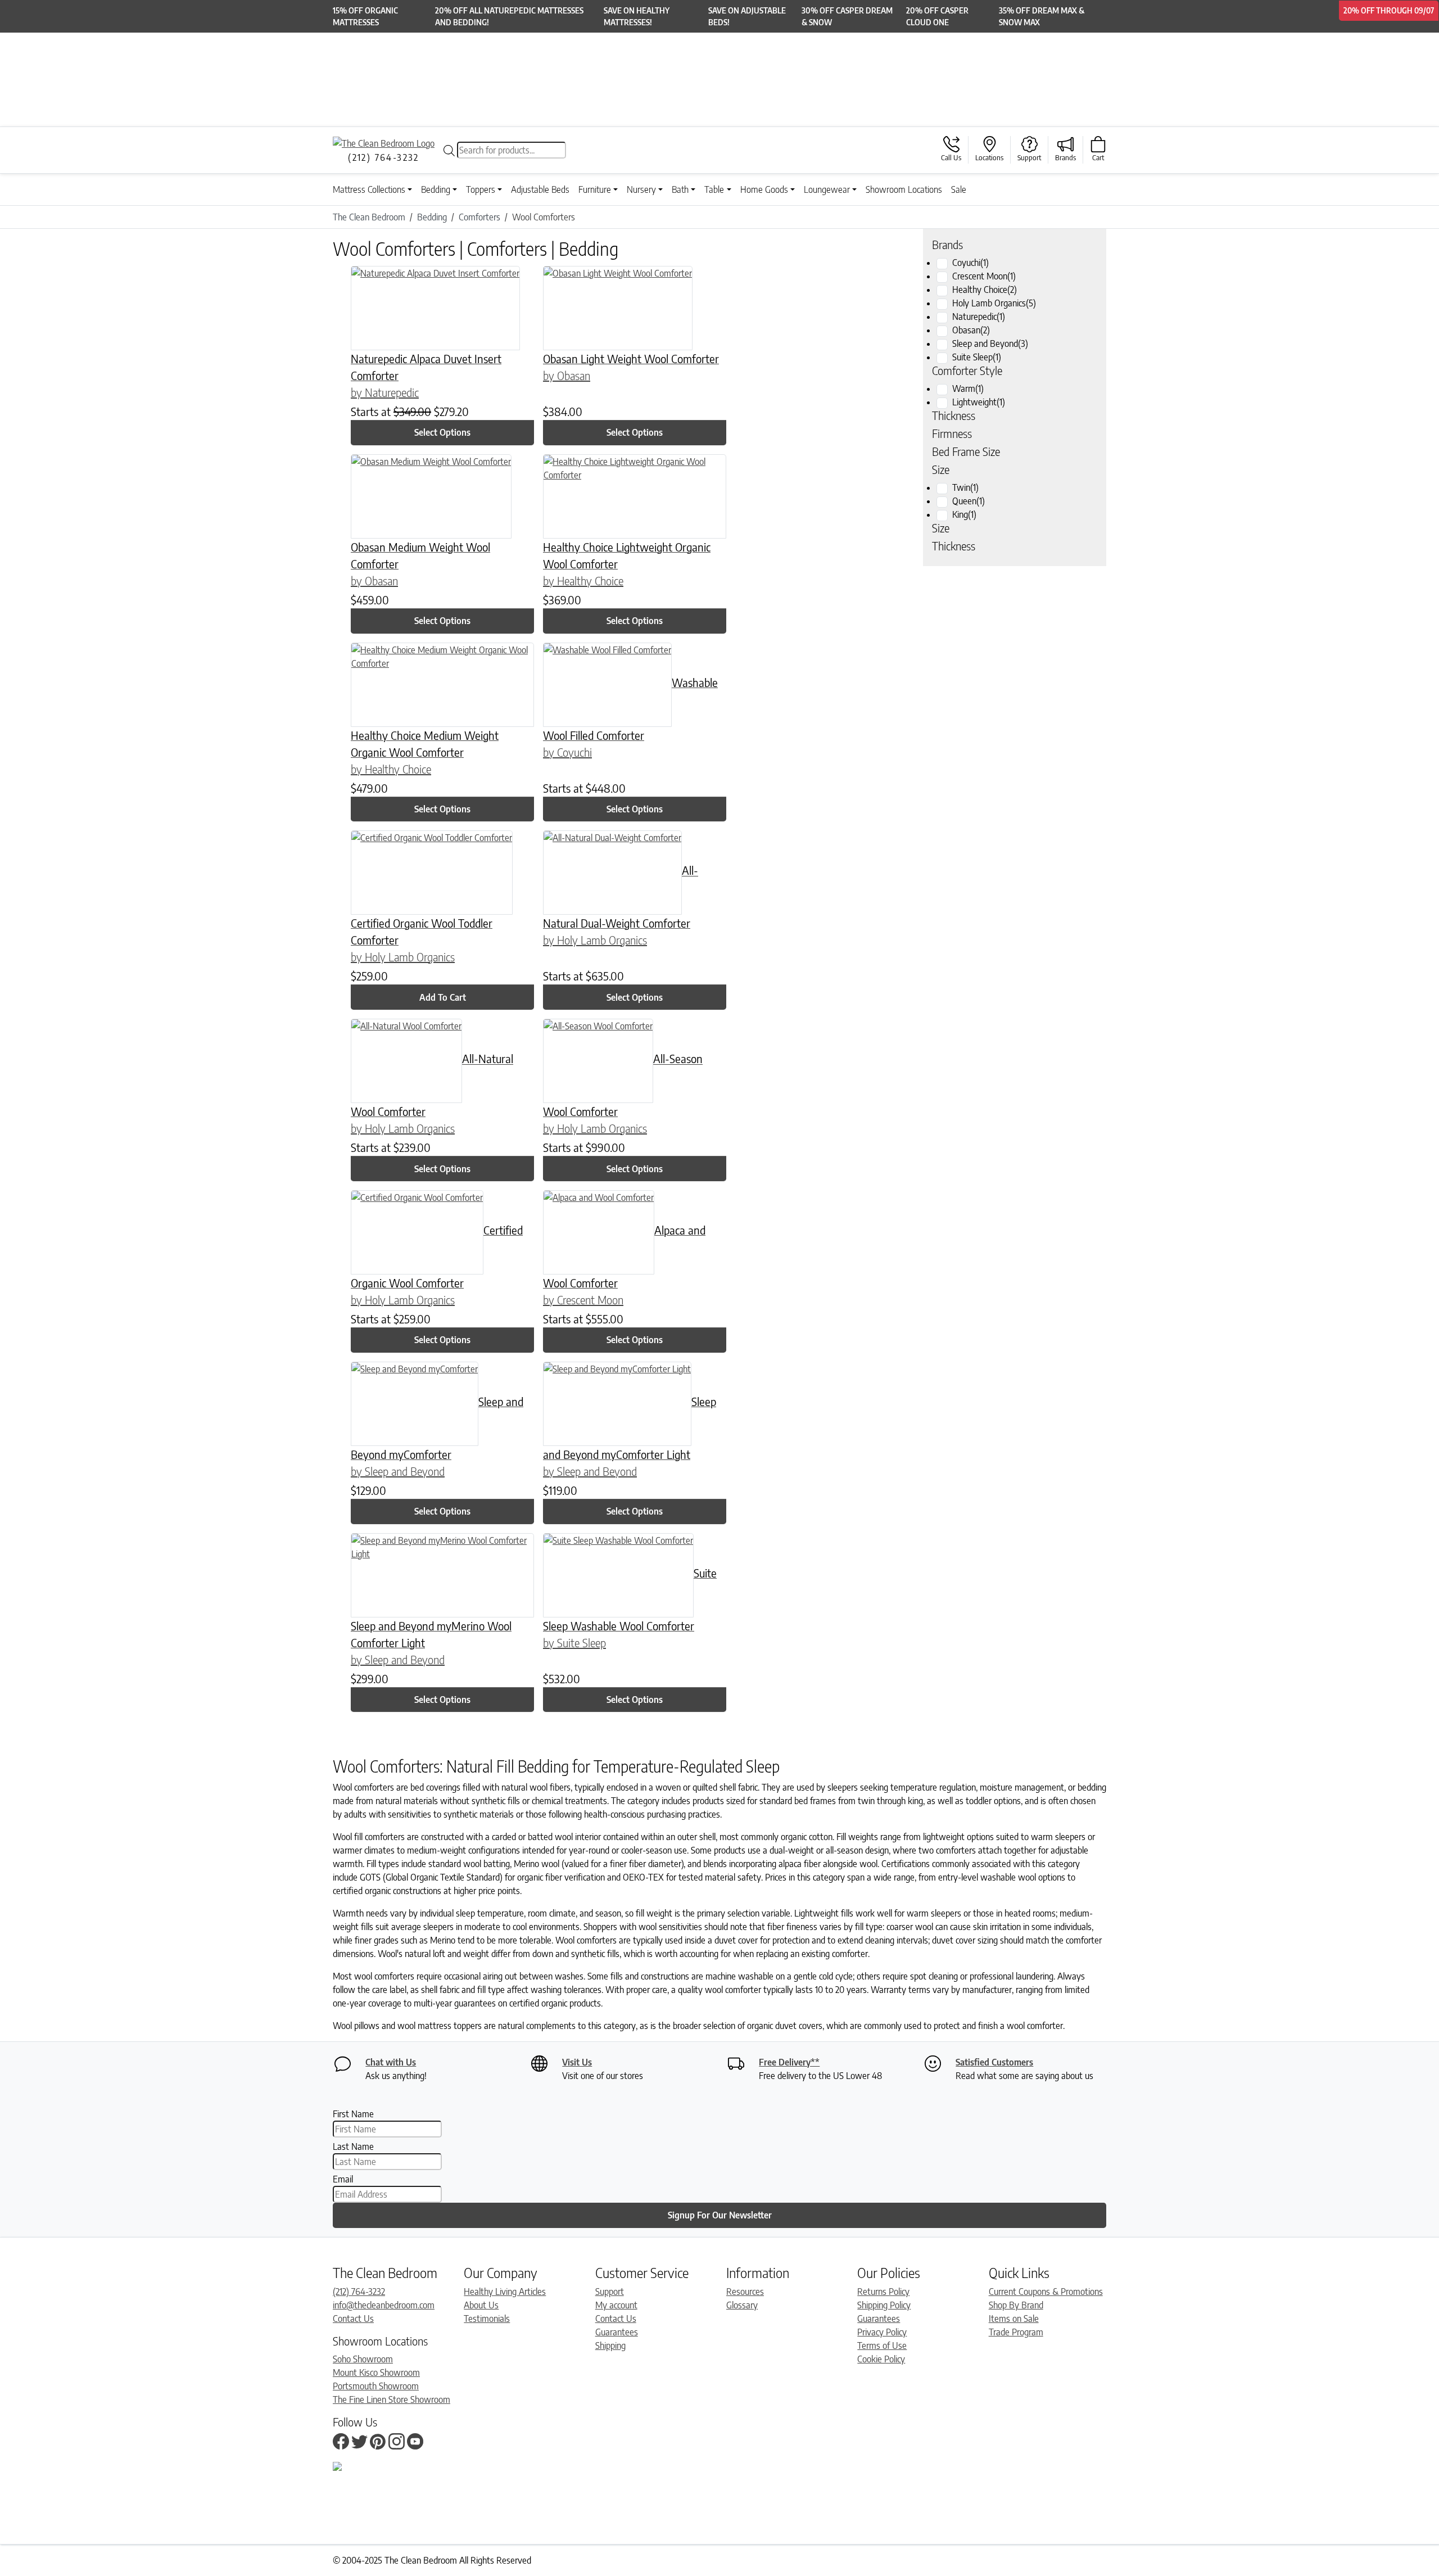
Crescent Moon (984, 276)
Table (714, 189)
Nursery (641, 189)
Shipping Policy (884, 2305)
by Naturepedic (385, 392)
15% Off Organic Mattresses (365, 16)
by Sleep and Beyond (398, 1471)
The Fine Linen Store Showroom (392, 2399)
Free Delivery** (789, 2062)
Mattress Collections (369, 189)
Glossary (742, 2305)
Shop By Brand (1016, 2305)
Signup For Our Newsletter (720, 2215)
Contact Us (353, 2319)
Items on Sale (1014, 2319)
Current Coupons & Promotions (1046, 2292)
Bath (680, 189)
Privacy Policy (882, 2332)
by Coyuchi (567, 752)
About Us (481, 2305)
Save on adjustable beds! (747, 16)
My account (616, 2305)
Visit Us (577, 2062)
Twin (965, 487)
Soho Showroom (363, 2359)
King (964, 514)
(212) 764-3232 (359, 2292)
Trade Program (1016, 2332)
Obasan (971, 330)
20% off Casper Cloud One (937, 16)
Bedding (436, 189)
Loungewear (827, 189)
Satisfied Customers (994, 2062)
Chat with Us (391, 2062)
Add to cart (443, 997)
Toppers (481, 189)
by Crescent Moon (583, 1300)
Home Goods (764, 189)
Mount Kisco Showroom (376, 2372)
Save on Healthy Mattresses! (637, 16)
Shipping (610, 2345)
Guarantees (617, 2332)
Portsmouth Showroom (376, 2386)
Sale (959, 189)
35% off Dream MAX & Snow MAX (1042, 16)
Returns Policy (883, 2292)
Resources (745, 2292)
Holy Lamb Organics (994, 303)
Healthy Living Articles (505, 2292)
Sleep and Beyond (990, 344)
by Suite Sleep (574, 1642)
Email (343, 2179)
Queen (969, 501)
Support (610, 2292)
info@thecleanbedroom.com (384, 2305)
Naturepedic (979, 317)
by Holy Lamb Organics (403, 957)
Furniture (595, 189)
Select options (442, 432)
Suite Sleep (977, 357)
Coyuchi (970, 263)
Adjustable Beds (540, 189)
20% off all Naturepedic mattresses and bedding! (509, 16)
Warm (968, 388)
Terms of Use (882, 2345)
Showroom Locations (904, 189)
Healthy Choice (985, 290)
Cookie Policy (881, 2359)
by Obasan (567, 375)
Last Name (353, 2146)
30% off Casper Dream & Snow (847, 16)
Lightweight (979, 402)
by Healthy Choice (583, 580)
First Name (353, 2114)
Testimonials (487, 2319)
